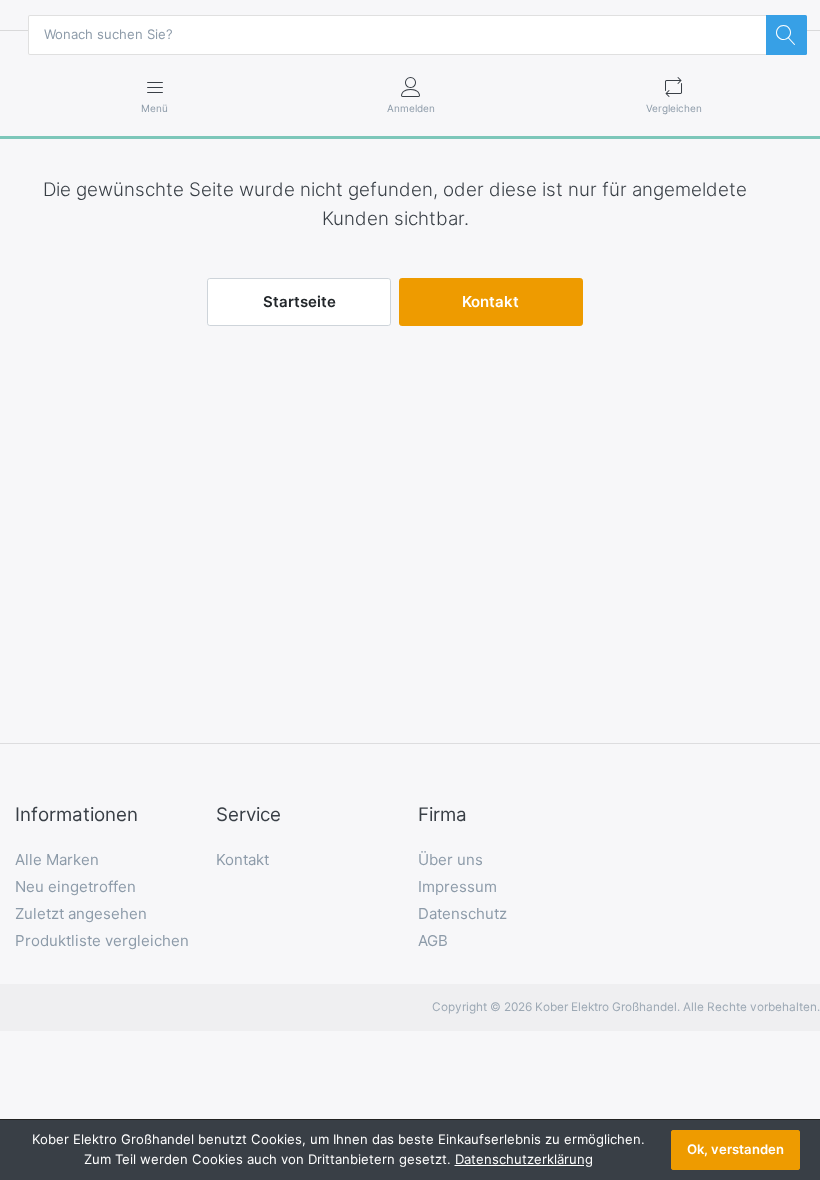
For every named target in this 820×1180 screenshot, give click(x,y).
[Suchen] (786, 35)
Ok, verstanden (735, 1149)
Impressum (457, 886)
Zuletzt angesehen (81, 913)
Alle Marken (57, 859)
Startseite (299, 301)
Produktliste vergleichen (102, 940)
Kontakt (490, 301)
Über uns (450, 859)
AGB (433, 940)
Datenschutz (462, 913)
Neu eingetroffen (75, 886)
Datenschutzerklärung (524, 1159)
